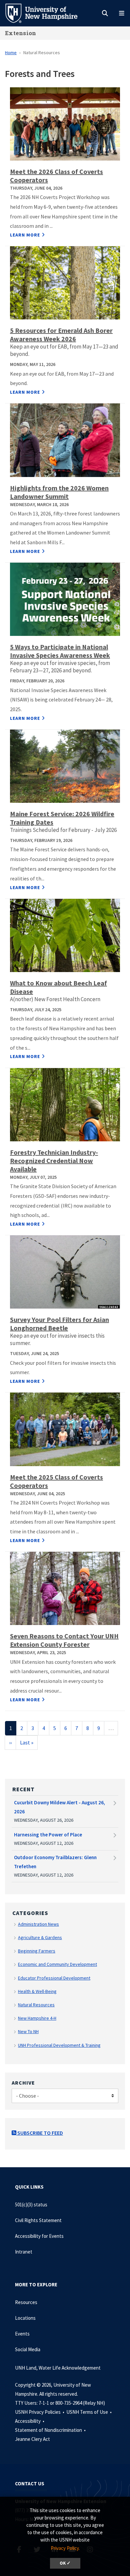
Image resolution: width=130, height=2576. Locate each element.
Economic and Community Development (57, 1964)
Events (22, 2334)
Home (11, 53)
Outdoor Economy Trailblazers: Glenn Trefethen (55, 1862)
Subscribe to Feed (40, 2133)
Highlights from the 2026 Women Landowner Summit (59, 492)
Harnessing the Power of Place (48, 1835)
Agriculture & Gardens (40, 1937)
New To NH (28, 2031)
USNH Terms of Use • (89, 2412)
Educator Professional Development (54, 1978)
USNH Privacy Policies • (40, 2412)
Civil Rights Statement (38, 2220)
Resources (26, 2302)
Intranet (24, 2252)
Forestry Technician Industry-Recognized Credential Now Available (54, 1161)
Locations (25, 2318)
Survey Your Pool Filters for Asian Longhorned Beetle (59, 1324)
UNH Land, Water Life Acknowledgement (58, 2368)
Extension (21, 33)
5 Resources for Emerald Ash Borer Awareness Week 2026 (61, 335)
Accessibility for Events (39, 2236)
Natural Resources (36, 2005)
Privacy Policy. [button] (65, 2548)
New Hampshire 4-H (37, 2018)
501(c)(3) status (31, 2205)
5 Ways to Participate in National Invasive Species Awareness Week (60, 651)
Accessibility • (30, 2421)
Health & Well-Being (37, 1991)
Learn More (25, 235)
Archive (23, 2083)
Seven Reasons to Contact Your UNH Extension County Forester (64, 1640)
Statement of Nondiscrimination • (51, 2430)
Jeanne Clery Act (32, 2439)
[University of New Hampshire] (47, 13)
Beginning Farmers (37, 1951)
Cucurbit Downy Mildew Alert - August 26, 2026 (59, 1807)
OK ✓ (65, 2563)
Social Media (28, 2349)
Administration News (38, 1924)
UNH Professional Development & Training (59, 2045)
